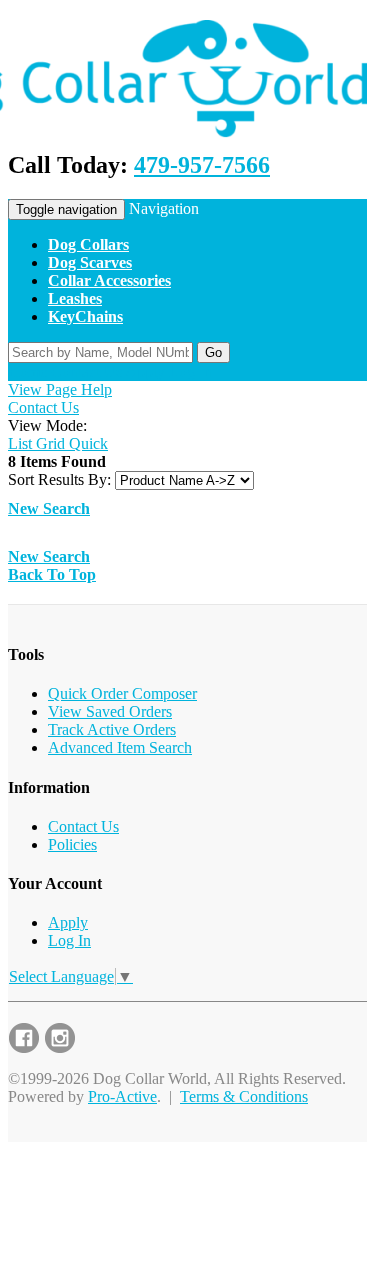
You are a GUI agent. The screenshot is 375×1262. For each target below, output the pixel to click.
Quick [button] (86, 443)
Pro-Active (122, 1096)
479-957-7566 (202, 165)
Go (213, 352)
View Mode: (47, 425)
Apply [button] (145, 371)
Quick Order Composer (122, 693)
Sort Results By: (59, 479)
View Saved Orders (110, 711)
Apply (68, 922)
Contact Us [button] (86, 371)
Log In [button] (190, 371)
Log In (69, 940)
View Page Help (60, 389)
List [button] (20, 443)
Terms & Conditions (244, 1096)
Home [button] (27, 371)
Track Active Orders (112, 729)
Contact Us (43, 407)
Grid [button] (48, 443)
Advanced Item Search (120, 747)
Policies (72, 844)
